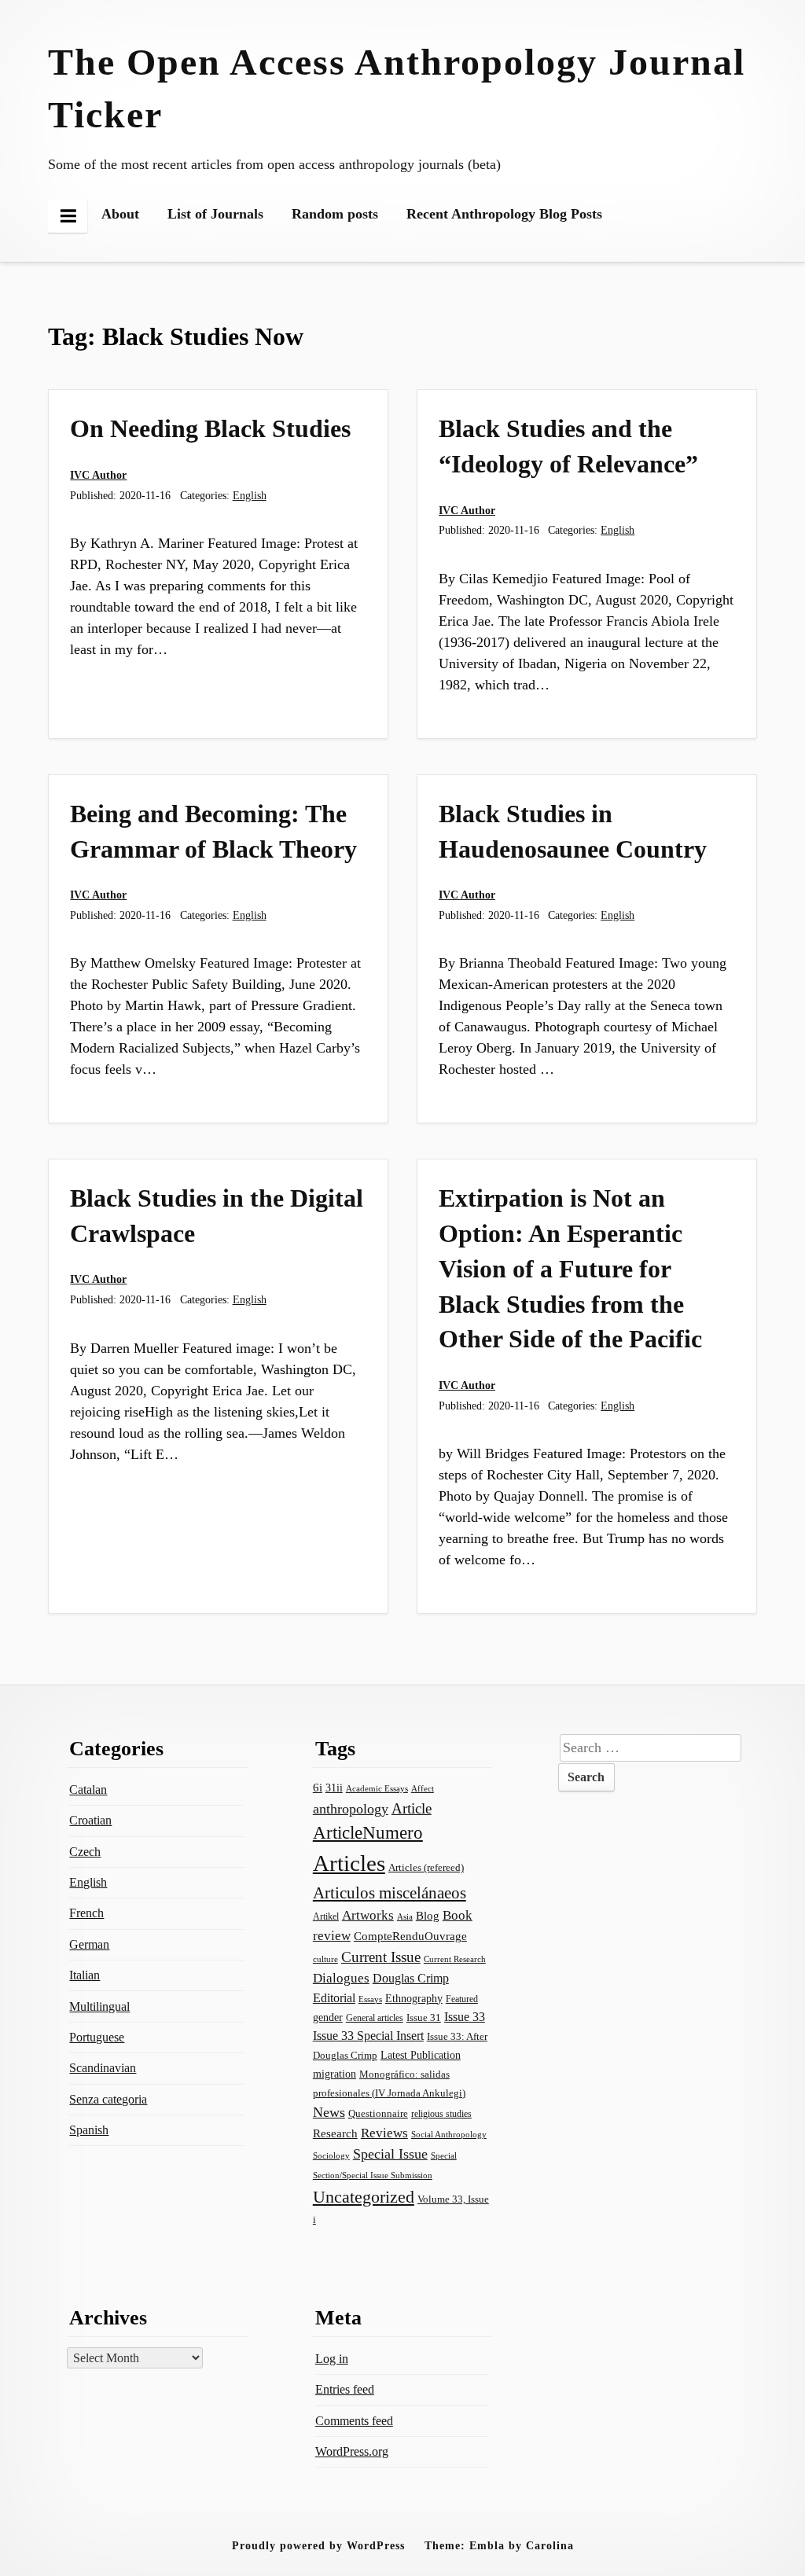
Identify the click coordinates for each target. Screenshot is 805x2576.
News (329, 2112)
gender (328, 2017)
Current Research (455, 1959)
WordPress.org (352, 2451)
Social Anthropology (449, 2134)
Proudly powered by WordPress (318, 2545)
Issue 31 (424, 2017)
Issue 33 (465, 2017)
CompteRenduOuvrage (410, 1936)
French (86, 1913)
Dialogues (341, 1978)
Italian (85, 1975)
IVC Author (98, 475)
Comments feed (354, 2421)
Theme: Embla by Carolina (499, 2545)
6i (318, 1788)
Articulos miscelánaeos (390, 1893)
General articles (375, 2018)
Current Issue (381, 1957)
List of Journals (215, 214)
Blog (428, 1916)
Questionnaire (378, 2114)
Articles (349, 1863)
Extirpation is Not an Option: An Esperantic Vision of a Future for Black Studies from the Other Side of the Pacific (570, 1268)
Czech (85, 1852)
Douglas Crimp (411, 1978)
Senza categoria (108, 2099)
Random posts (335, 214)
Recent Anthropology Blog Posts (504, 214)
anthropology (351, 1809)
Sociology (331, 2155)
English (250, 495)
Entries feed (345, 2389)
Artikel (326, 1916)
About (120, 214)
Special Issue (390, 2154)
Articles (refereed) (426, 1867)
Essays (370, 1999)
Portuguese (97, 2037)
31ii (334, 1788)
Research (335, 2133)
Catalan (88, 1790)
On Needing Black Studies (210, 428)
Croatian (90, 1820)
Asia (405, 1916)
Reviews (384, 2133)
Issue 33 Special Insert (368, 2036)
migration (334, 2074)
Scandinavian (103, 2068)
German (89, 1944)
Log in (332, 2359)
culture (325, 1959)
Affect (423, 1788)
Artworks (368, 1915)
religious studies (441, 2114)
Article (412, 1808)
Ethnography (414, 1999)
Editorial (334, 1998)
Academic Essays (377, 1788)
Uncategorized (364, 2197)
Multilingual (99, 2006)
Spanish (89, 2130)
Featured (462, 1999)
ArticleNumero (368, 1833)
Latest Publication (421, 2055)
